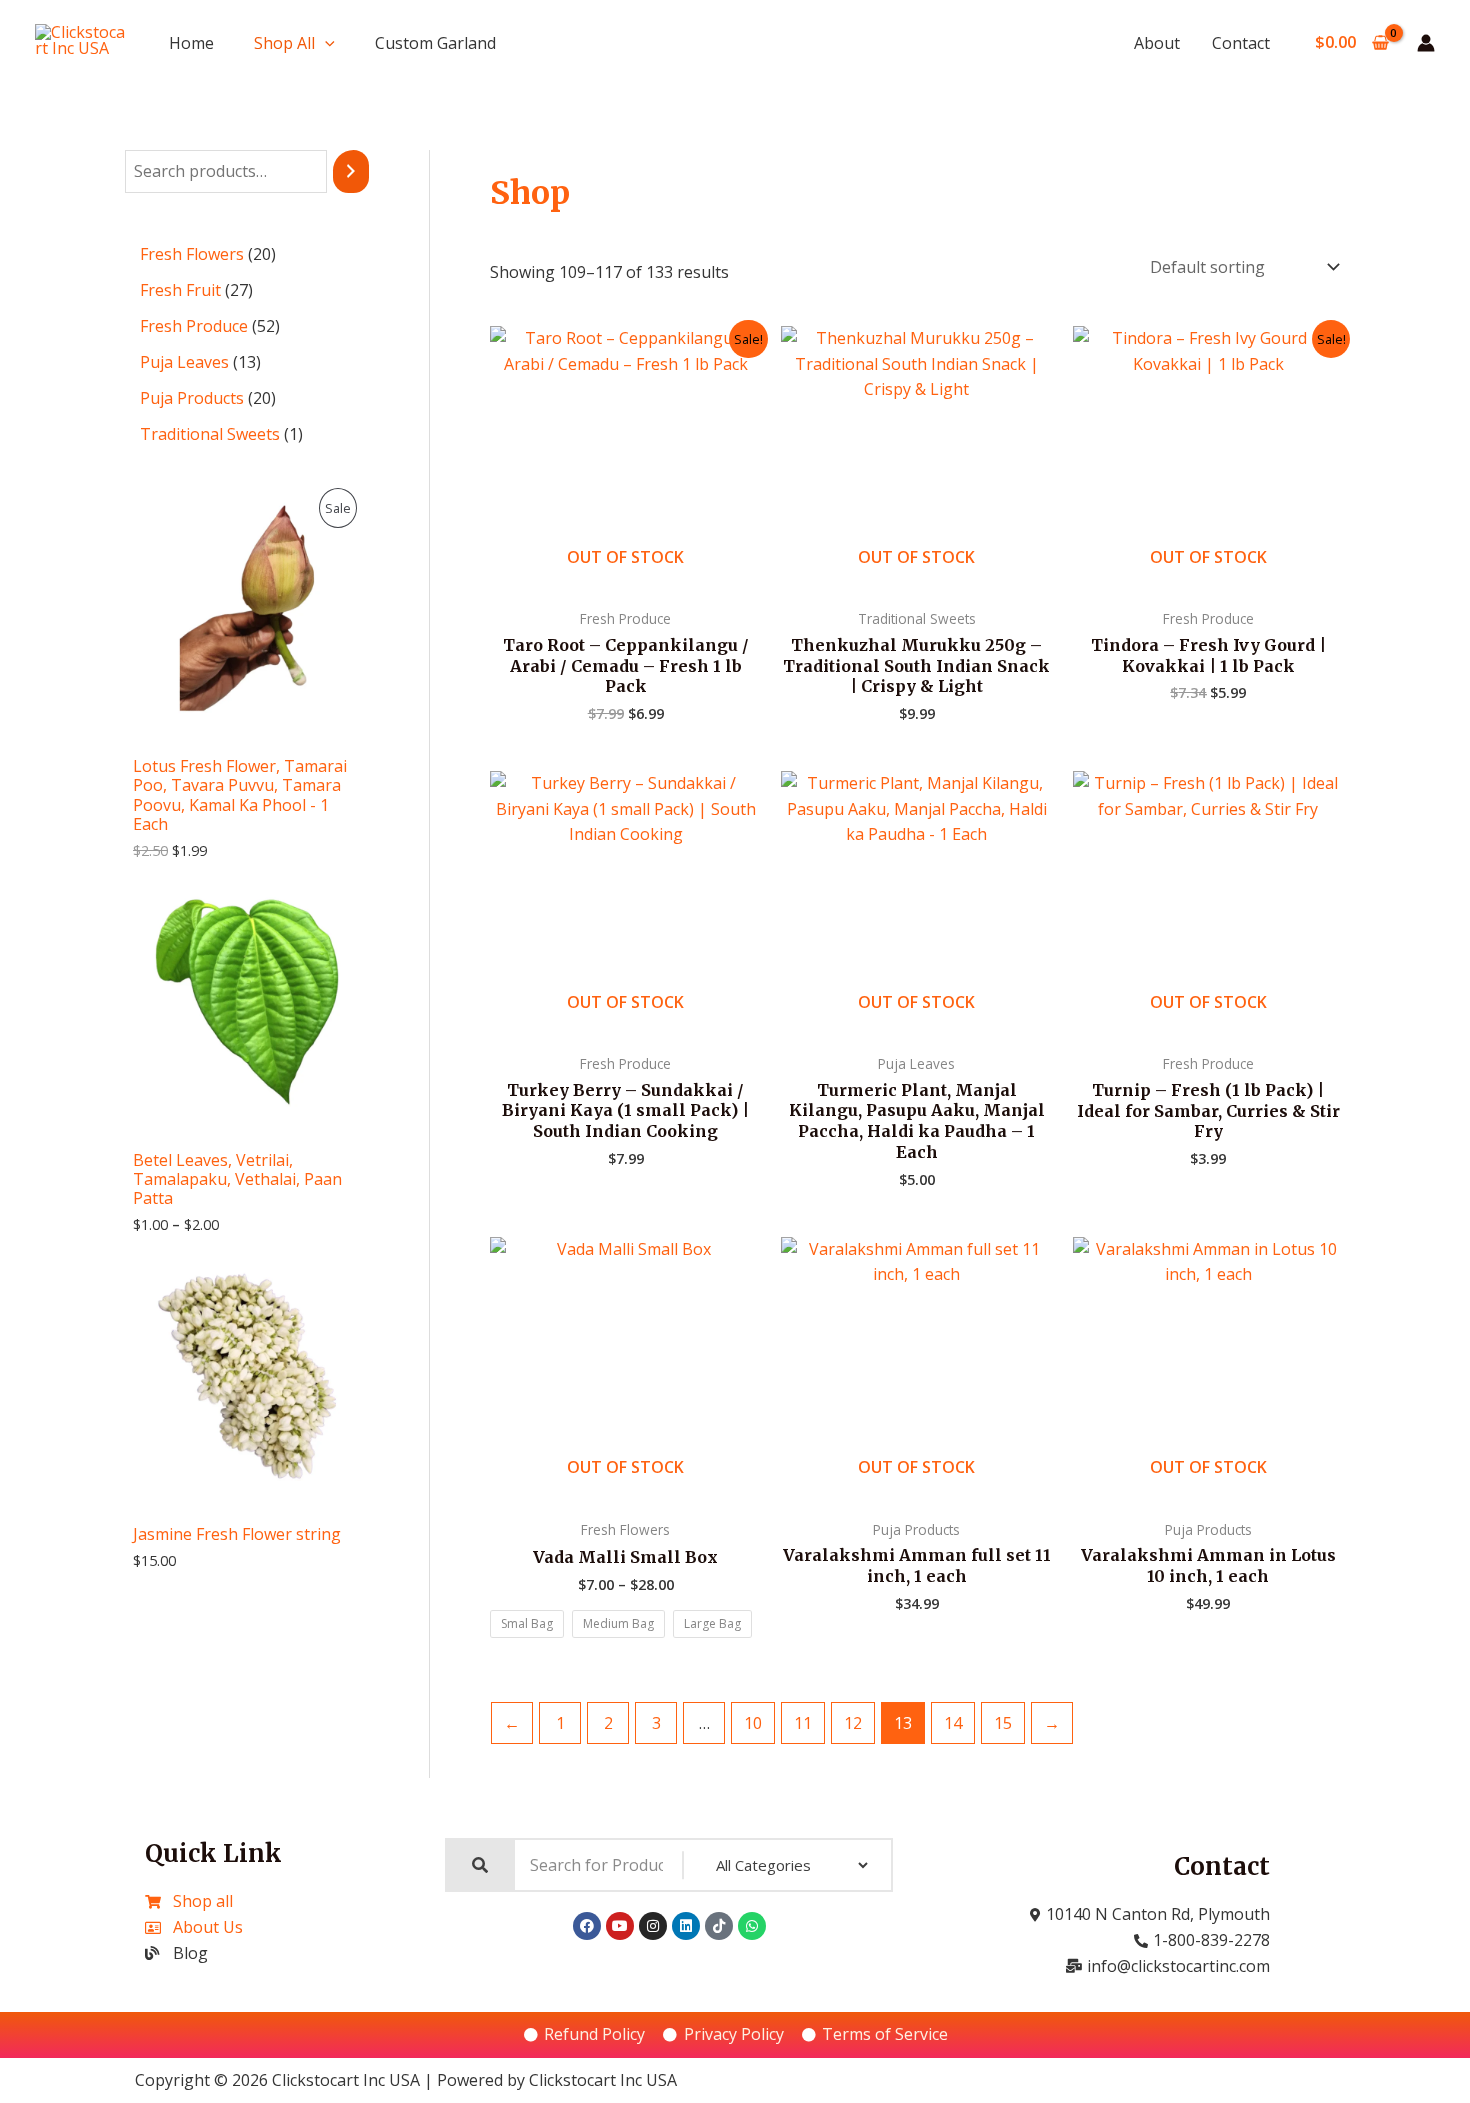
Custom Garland (435, 43)
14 (953, 1723)
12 (853, 1723)
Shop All (284, 43)
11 (803, 1723)
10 (753, 1723)
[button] (325, 43)
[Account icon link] (1426, 43)
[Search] (351, 171)
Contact (1241, 43)
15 (1003, 1723)
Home (191, 43)
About (1157, 43)
